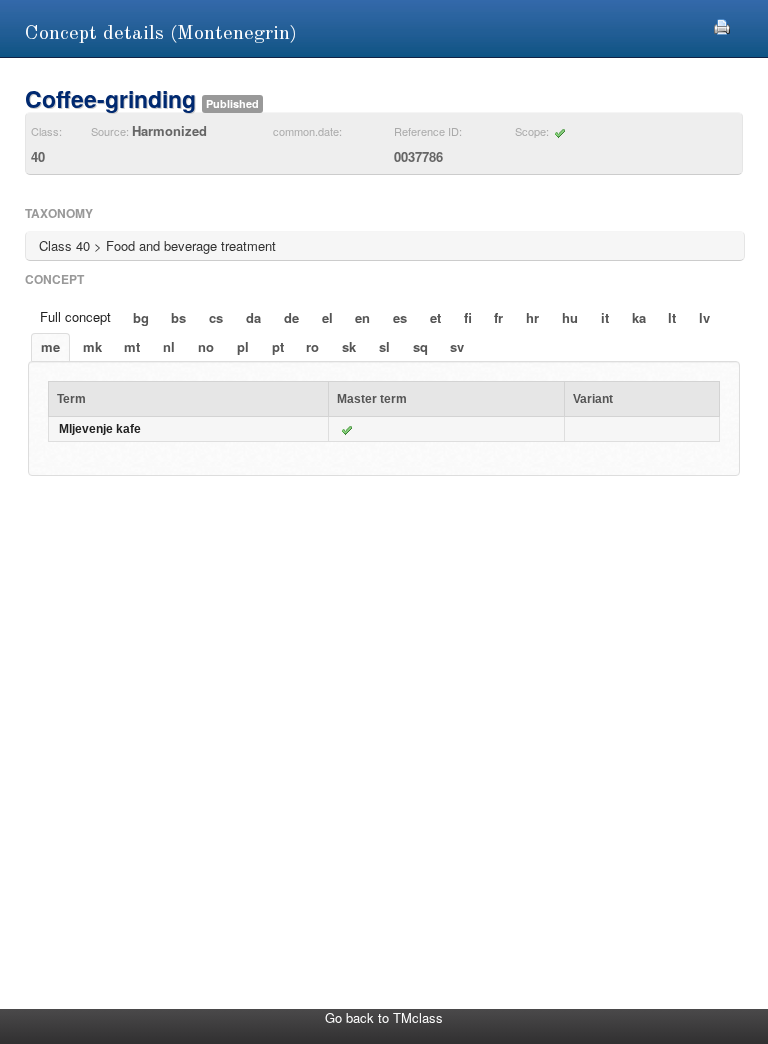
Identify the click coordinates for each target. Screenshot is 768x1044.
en (362, 317)
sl (384, 346)
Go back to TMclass (384, 1017)
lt (672, 317)
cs (216, 317)
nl (169, 346)
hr (532, 317)
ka (639, 317)
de (291, 317)
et (435, 317)
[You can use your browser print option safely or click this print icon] (722, 24)
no (206, 346)
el (327, 317)
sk (349, 346)
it (605, 317)
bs (178, 317)
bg (141, 317)
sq (420, 346)
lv (704, 317)
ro (312, 346)
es (400, 317)
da (253, 317)
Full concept (75, 316)
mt (132, 346)
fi (468, 317)
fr (498, 317)
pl (243, 346)
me (50, 346)
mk (92, 346)
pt (278, 346)
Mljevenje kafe (100, 429)
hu (570, 317)
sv (457, 346)
